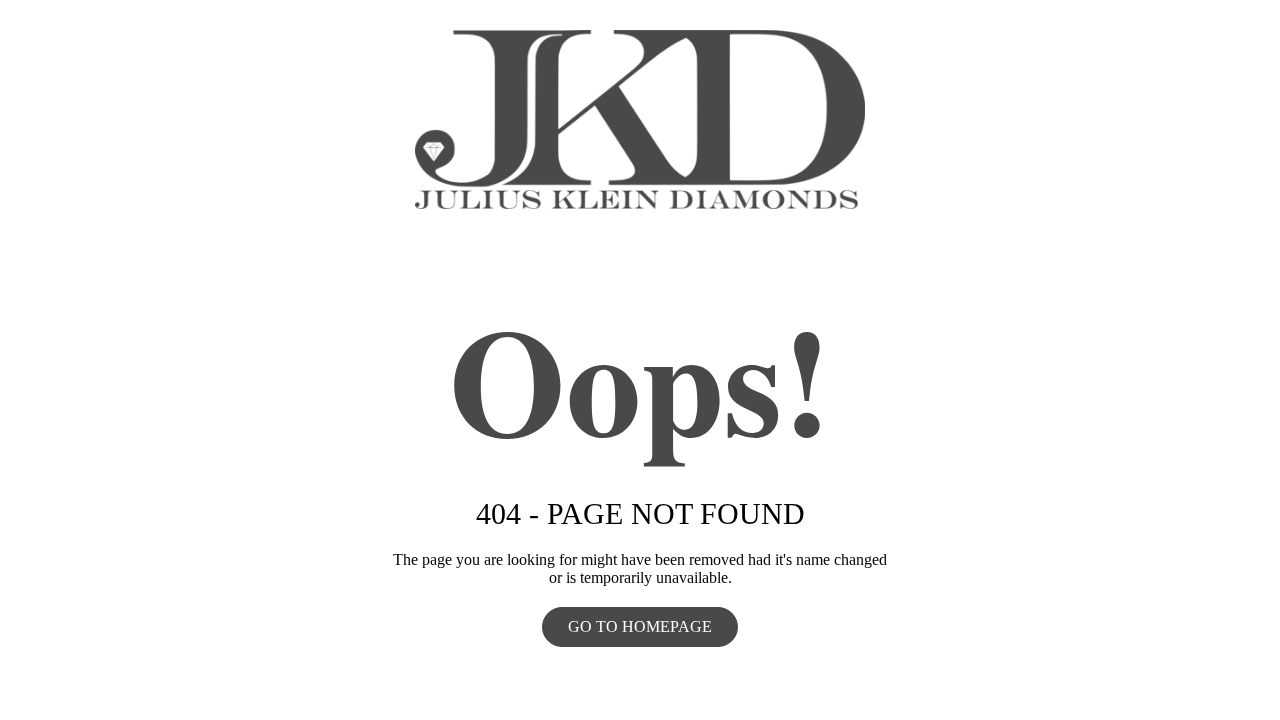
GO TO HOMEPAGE (640, 626)
